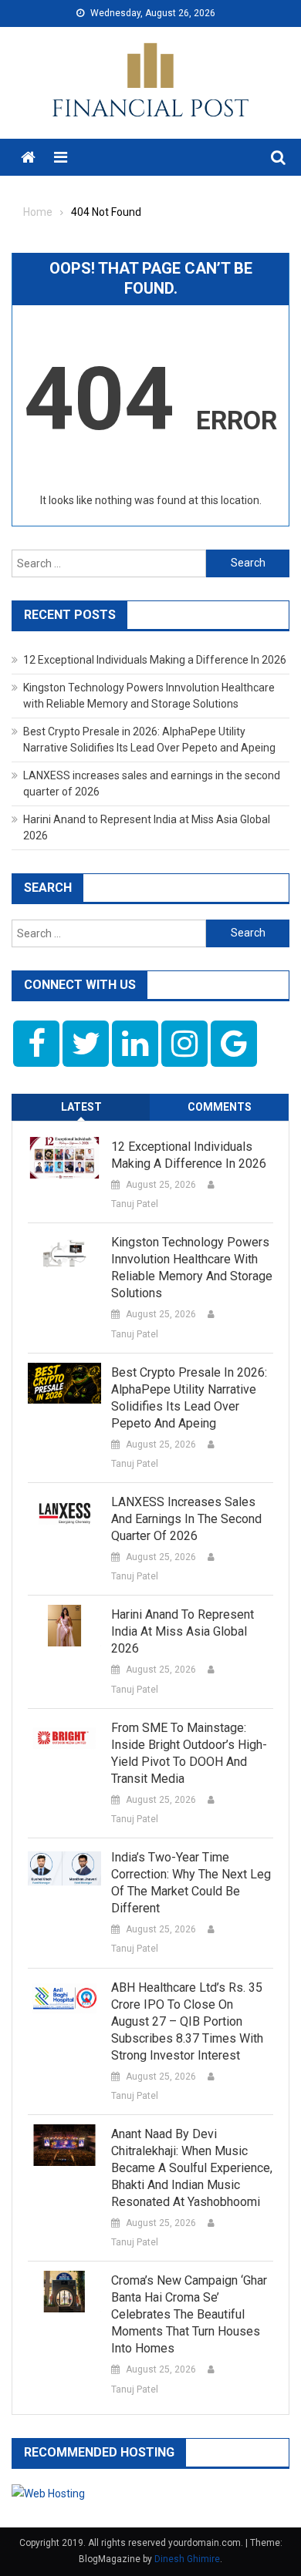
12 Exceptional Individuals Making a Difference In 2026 (155, 660)
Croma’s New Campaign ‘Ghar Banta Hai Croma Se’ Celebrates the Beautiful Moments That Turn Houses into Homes (189, 2314)
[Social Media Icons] (36, 1044)
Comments (220, 1107)
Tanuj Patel (135, 1204)
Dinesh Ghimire (187, 2559)
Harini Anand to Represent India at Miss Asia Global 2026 (183, 1631)
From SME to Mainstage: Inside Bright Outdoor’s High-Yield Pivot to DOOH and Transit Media (189, 1753)
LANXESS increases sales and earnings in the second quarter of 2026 (186, 1519)
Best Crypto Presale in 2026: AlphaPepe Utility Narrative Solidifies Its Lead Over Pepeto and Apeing (189, 1398)
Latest (81, 1107)
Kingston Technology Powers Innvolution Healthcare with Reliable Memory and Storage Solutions (192, 1268)
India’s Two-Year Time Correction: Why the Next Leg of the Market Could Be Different (191, 1883)
